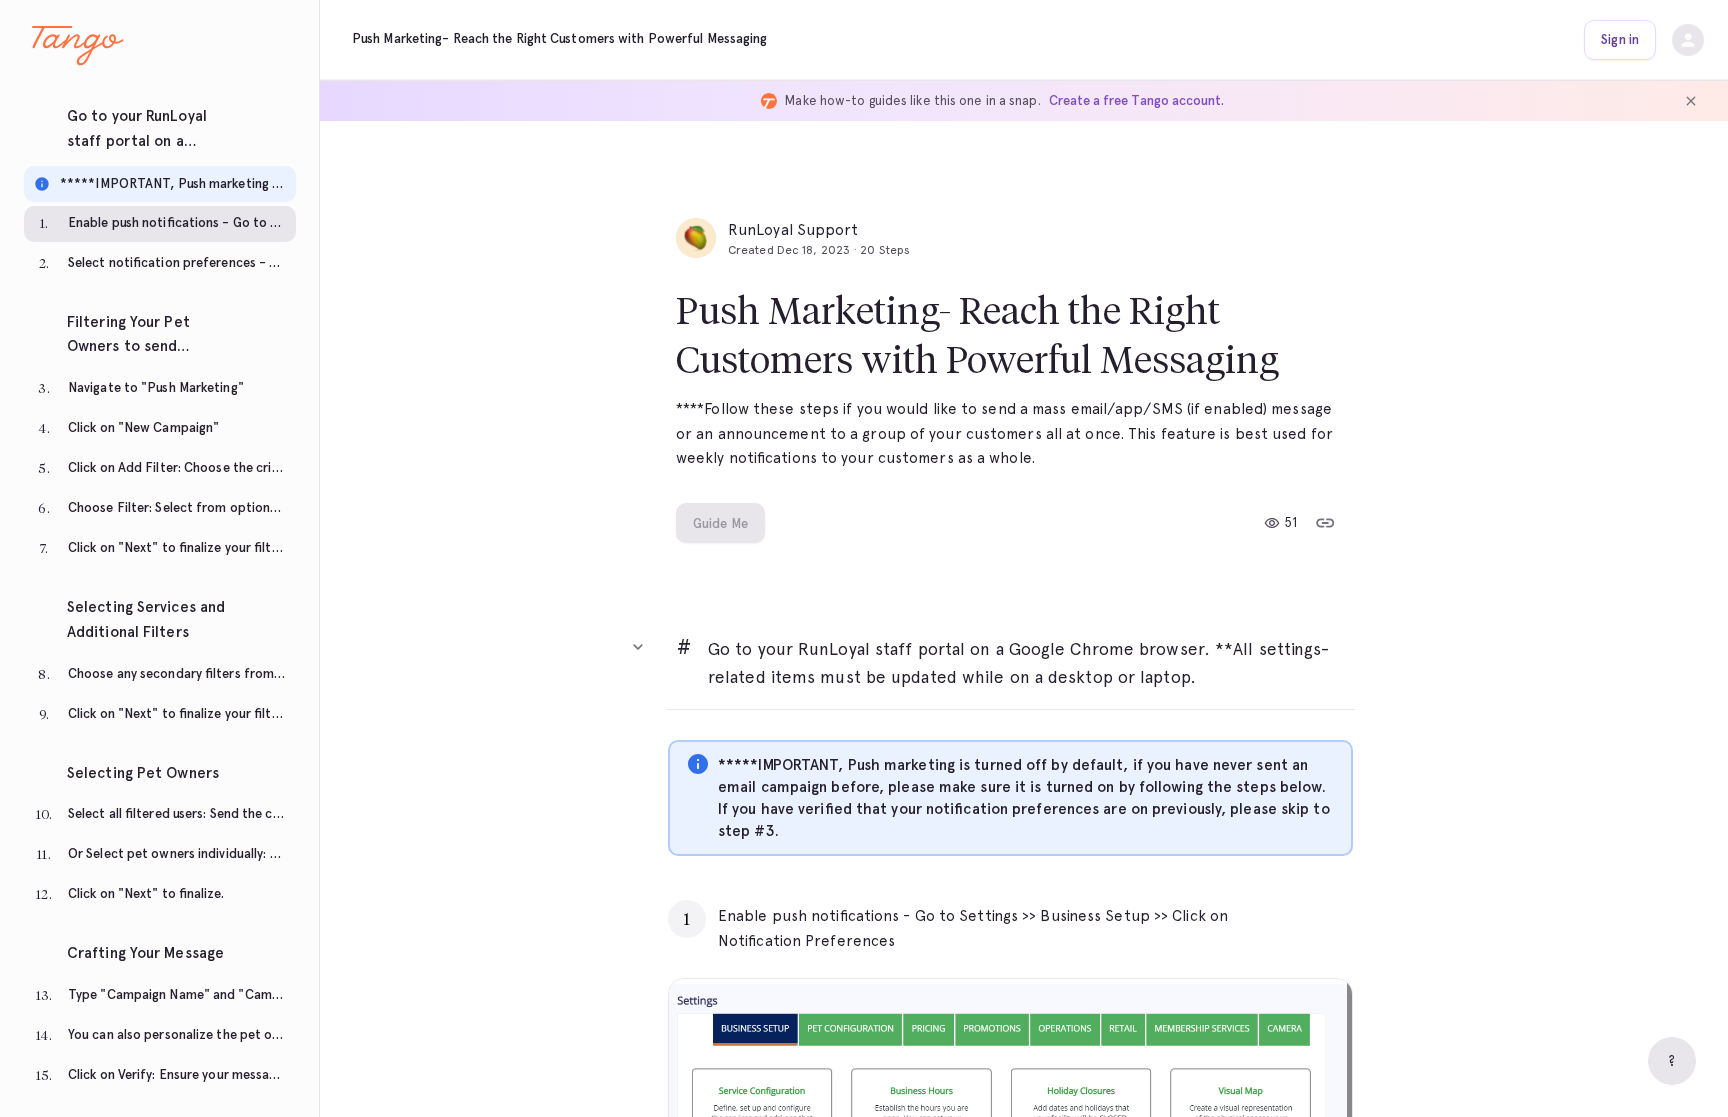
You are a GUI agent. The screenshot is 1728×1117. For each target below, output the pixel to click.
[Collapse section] (638, 647)
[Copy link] (1325, 523)
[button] (160, 123)
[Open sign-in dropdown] (1688, 40)
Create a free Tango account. (1136, 100)
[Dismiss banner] (1691, 101)
